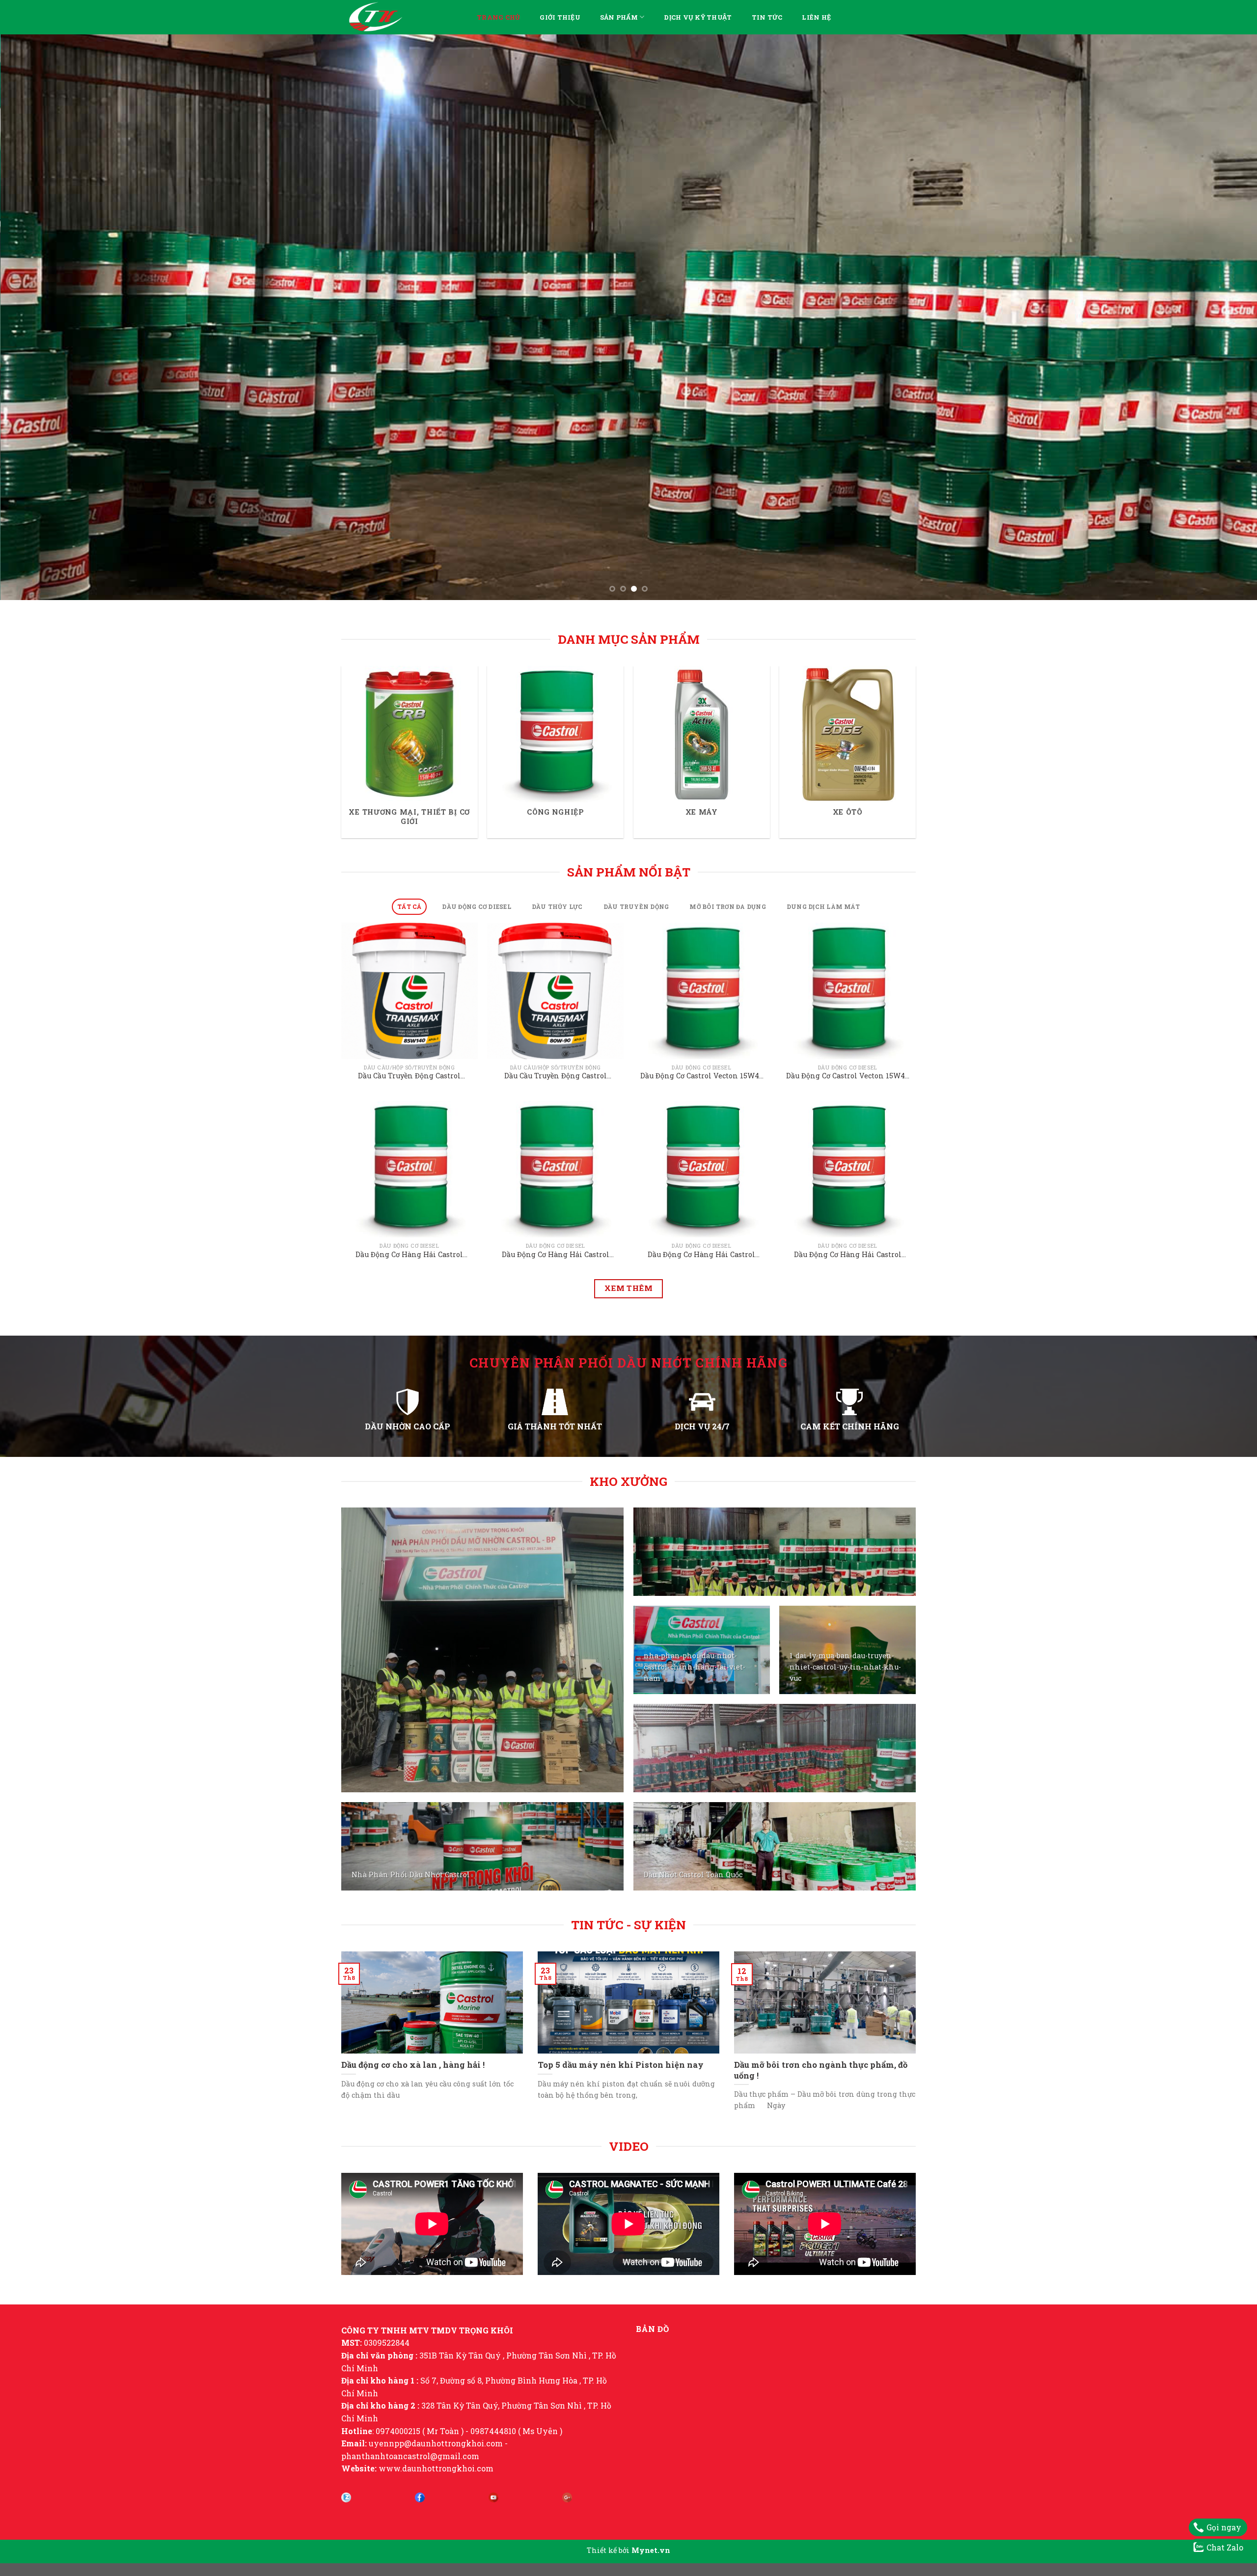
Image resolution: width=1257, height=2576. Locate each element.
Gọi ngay (1224, 2527)
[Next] (1220, 437)
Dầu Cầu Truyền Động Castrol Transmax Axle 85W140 (409, 1315)
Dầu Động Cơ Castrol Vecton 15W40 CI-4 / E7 (847, 1315)
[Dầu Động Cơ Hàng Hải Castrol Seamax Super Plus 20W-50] (410, 1408)
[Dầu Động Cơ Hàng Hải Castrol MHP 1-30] (847, 1408)
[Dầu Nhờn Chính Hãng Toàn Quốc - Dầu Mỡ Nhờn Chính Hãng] (402, 17)
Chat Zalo (1225, 2547)
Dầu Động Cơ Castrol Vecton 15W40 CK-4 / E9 (702, 1315)
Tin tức (767, 17)
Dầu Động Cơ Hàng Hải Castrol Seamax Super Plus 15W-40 (556, 1494)
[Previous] (37, 437)
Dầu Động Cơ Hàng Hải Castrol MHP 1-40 (701, 1494)
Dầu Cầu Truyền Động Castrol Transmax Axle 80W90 (556, 1315)
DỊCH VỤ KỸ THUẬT (698, 17)
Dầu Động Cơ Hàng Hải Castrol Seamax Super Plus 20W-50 (409, 1494)
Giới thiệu (560, 17)
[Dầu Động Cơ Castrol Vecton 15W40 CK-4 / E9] (702, 1230)
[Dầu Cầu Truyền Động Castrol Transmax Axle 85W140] (410, 1230)
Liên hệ (816, 17)
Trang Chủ (498, 17)
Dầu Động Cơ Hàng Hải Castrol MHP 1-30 (848, 1494)
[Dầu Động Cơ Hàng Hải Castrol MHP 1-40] (702, 1408)
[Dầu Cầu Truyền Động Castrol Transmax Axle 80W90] (555, 1230)
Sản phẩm (619, 17)
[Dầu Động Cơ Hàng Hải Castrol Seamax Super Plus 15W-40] (555, 1408)
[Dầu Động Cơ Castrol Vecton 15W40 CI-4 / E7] (847, 1230)
